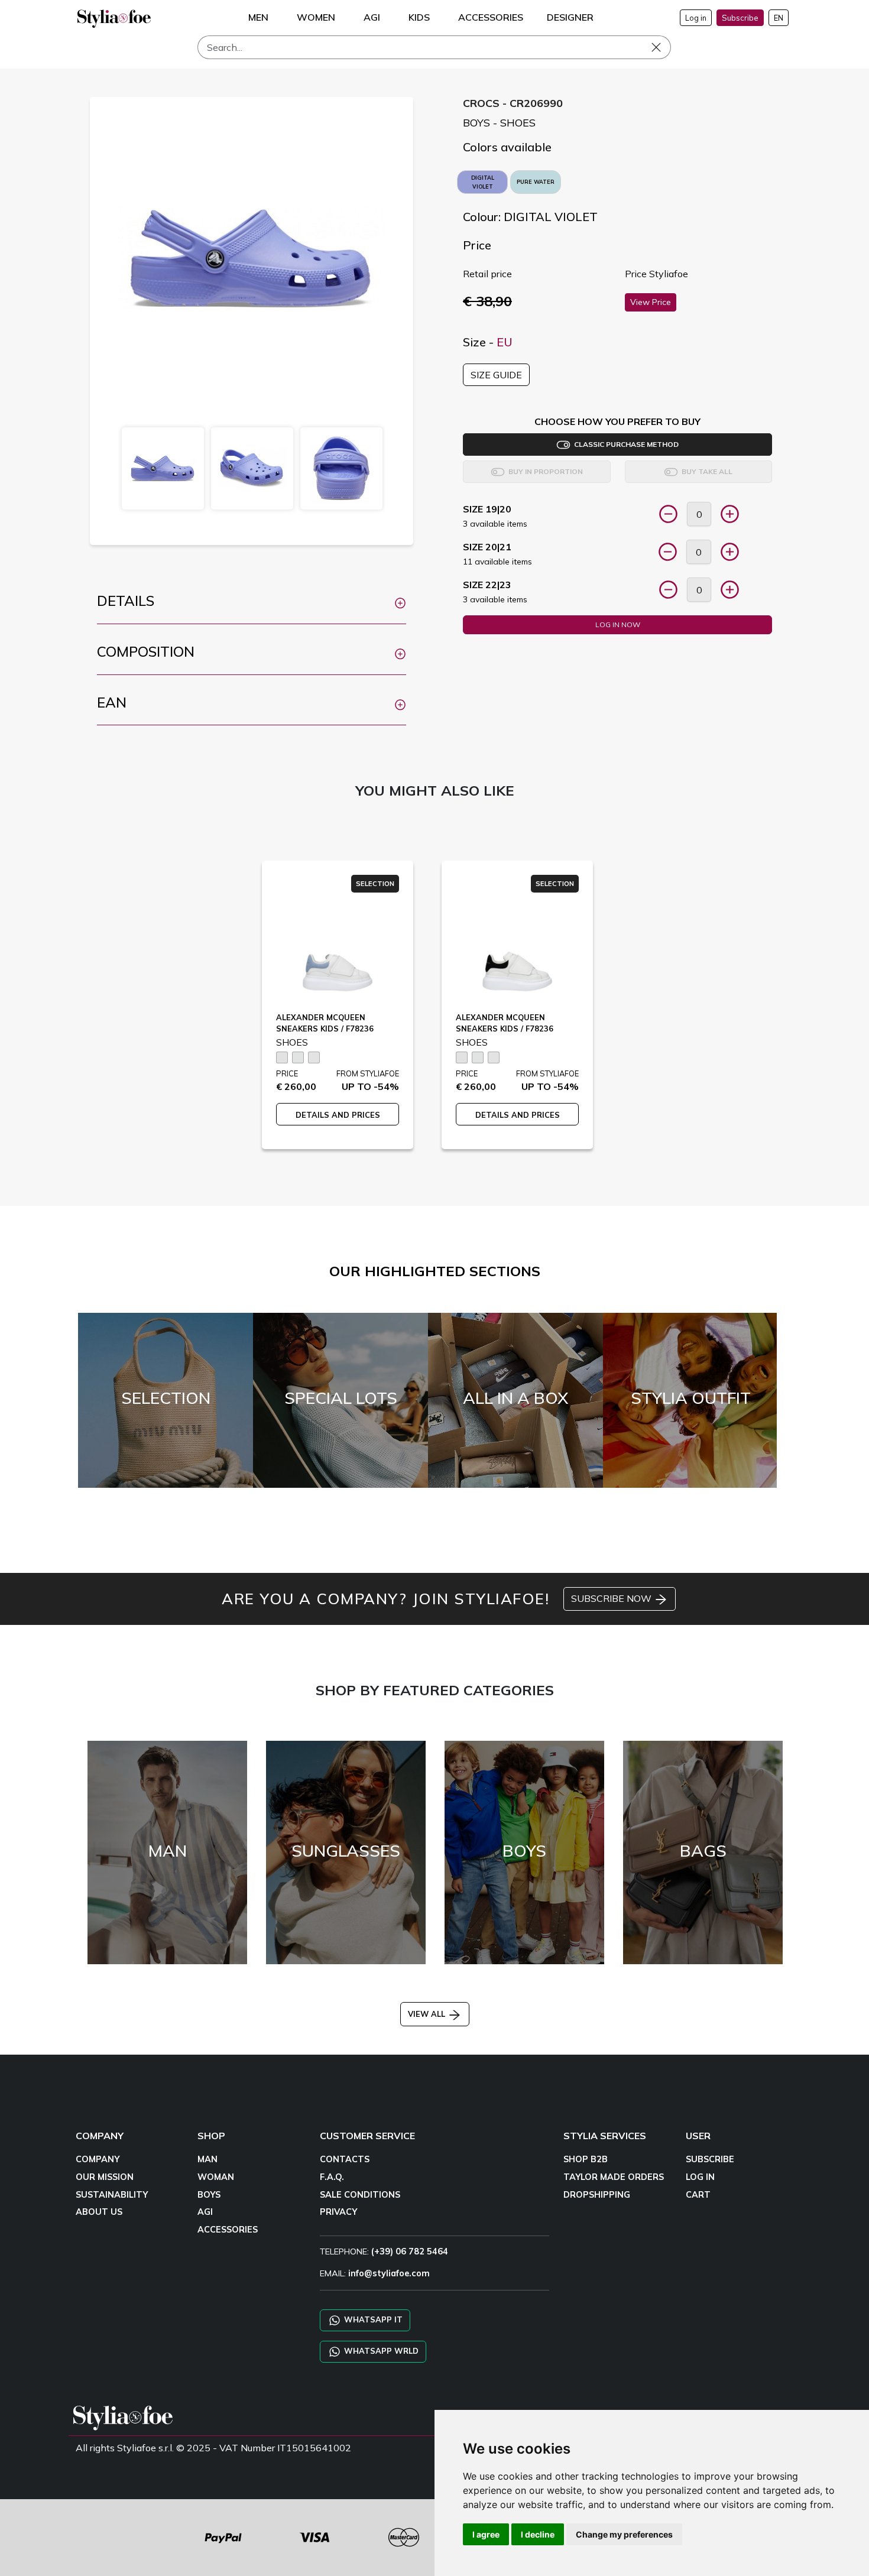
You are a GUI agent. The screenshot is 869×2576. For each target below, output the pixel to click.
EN (779, 18)
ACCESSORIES (228, 2230)
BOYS (209, 2195)
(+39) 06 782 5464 (410, 2251)
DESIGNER (570, 17)
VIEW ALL (428, 2014)
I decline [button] (538, 2534)
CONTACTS (345, 2159)
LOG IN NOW (618, 624)
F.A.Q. (332, 2177)
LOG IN (700, 2177)
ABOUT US (99, 2212)
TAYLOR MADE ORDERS (614, 2177)
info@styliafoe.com (389, 2273)
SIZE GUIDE (496, 375)
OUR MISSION (105, 2177)
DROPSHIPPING (597, 2195)
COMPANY (98, 2159)
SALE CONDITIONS (360, 2195)
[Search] (664, 47)
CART (698, 2195)
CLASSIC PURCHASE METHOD (625, 444)
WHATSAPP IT (372, 2319)
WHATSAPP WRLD (380, 2351)
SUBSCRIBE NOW (612, 1598)
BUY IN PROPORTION (544, 471)
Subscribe (740, 18)
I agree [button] (486, 2534)
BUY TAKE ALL (705, 471)
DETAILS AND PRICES (338, 1115)
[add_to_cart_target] (668, 514)
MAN (207, 2159)
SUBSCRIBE (710, 2159)
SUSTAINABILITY (112, 2195)
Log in (696, 18)
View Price (651, 302)
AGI (205, 2212)
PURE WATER (536, 182)
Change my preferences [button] (624, 2534)
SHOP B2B (586, 2159)
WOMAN (216, 2177)
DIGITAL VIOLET (483, 182)
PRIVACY (338, 2212)
